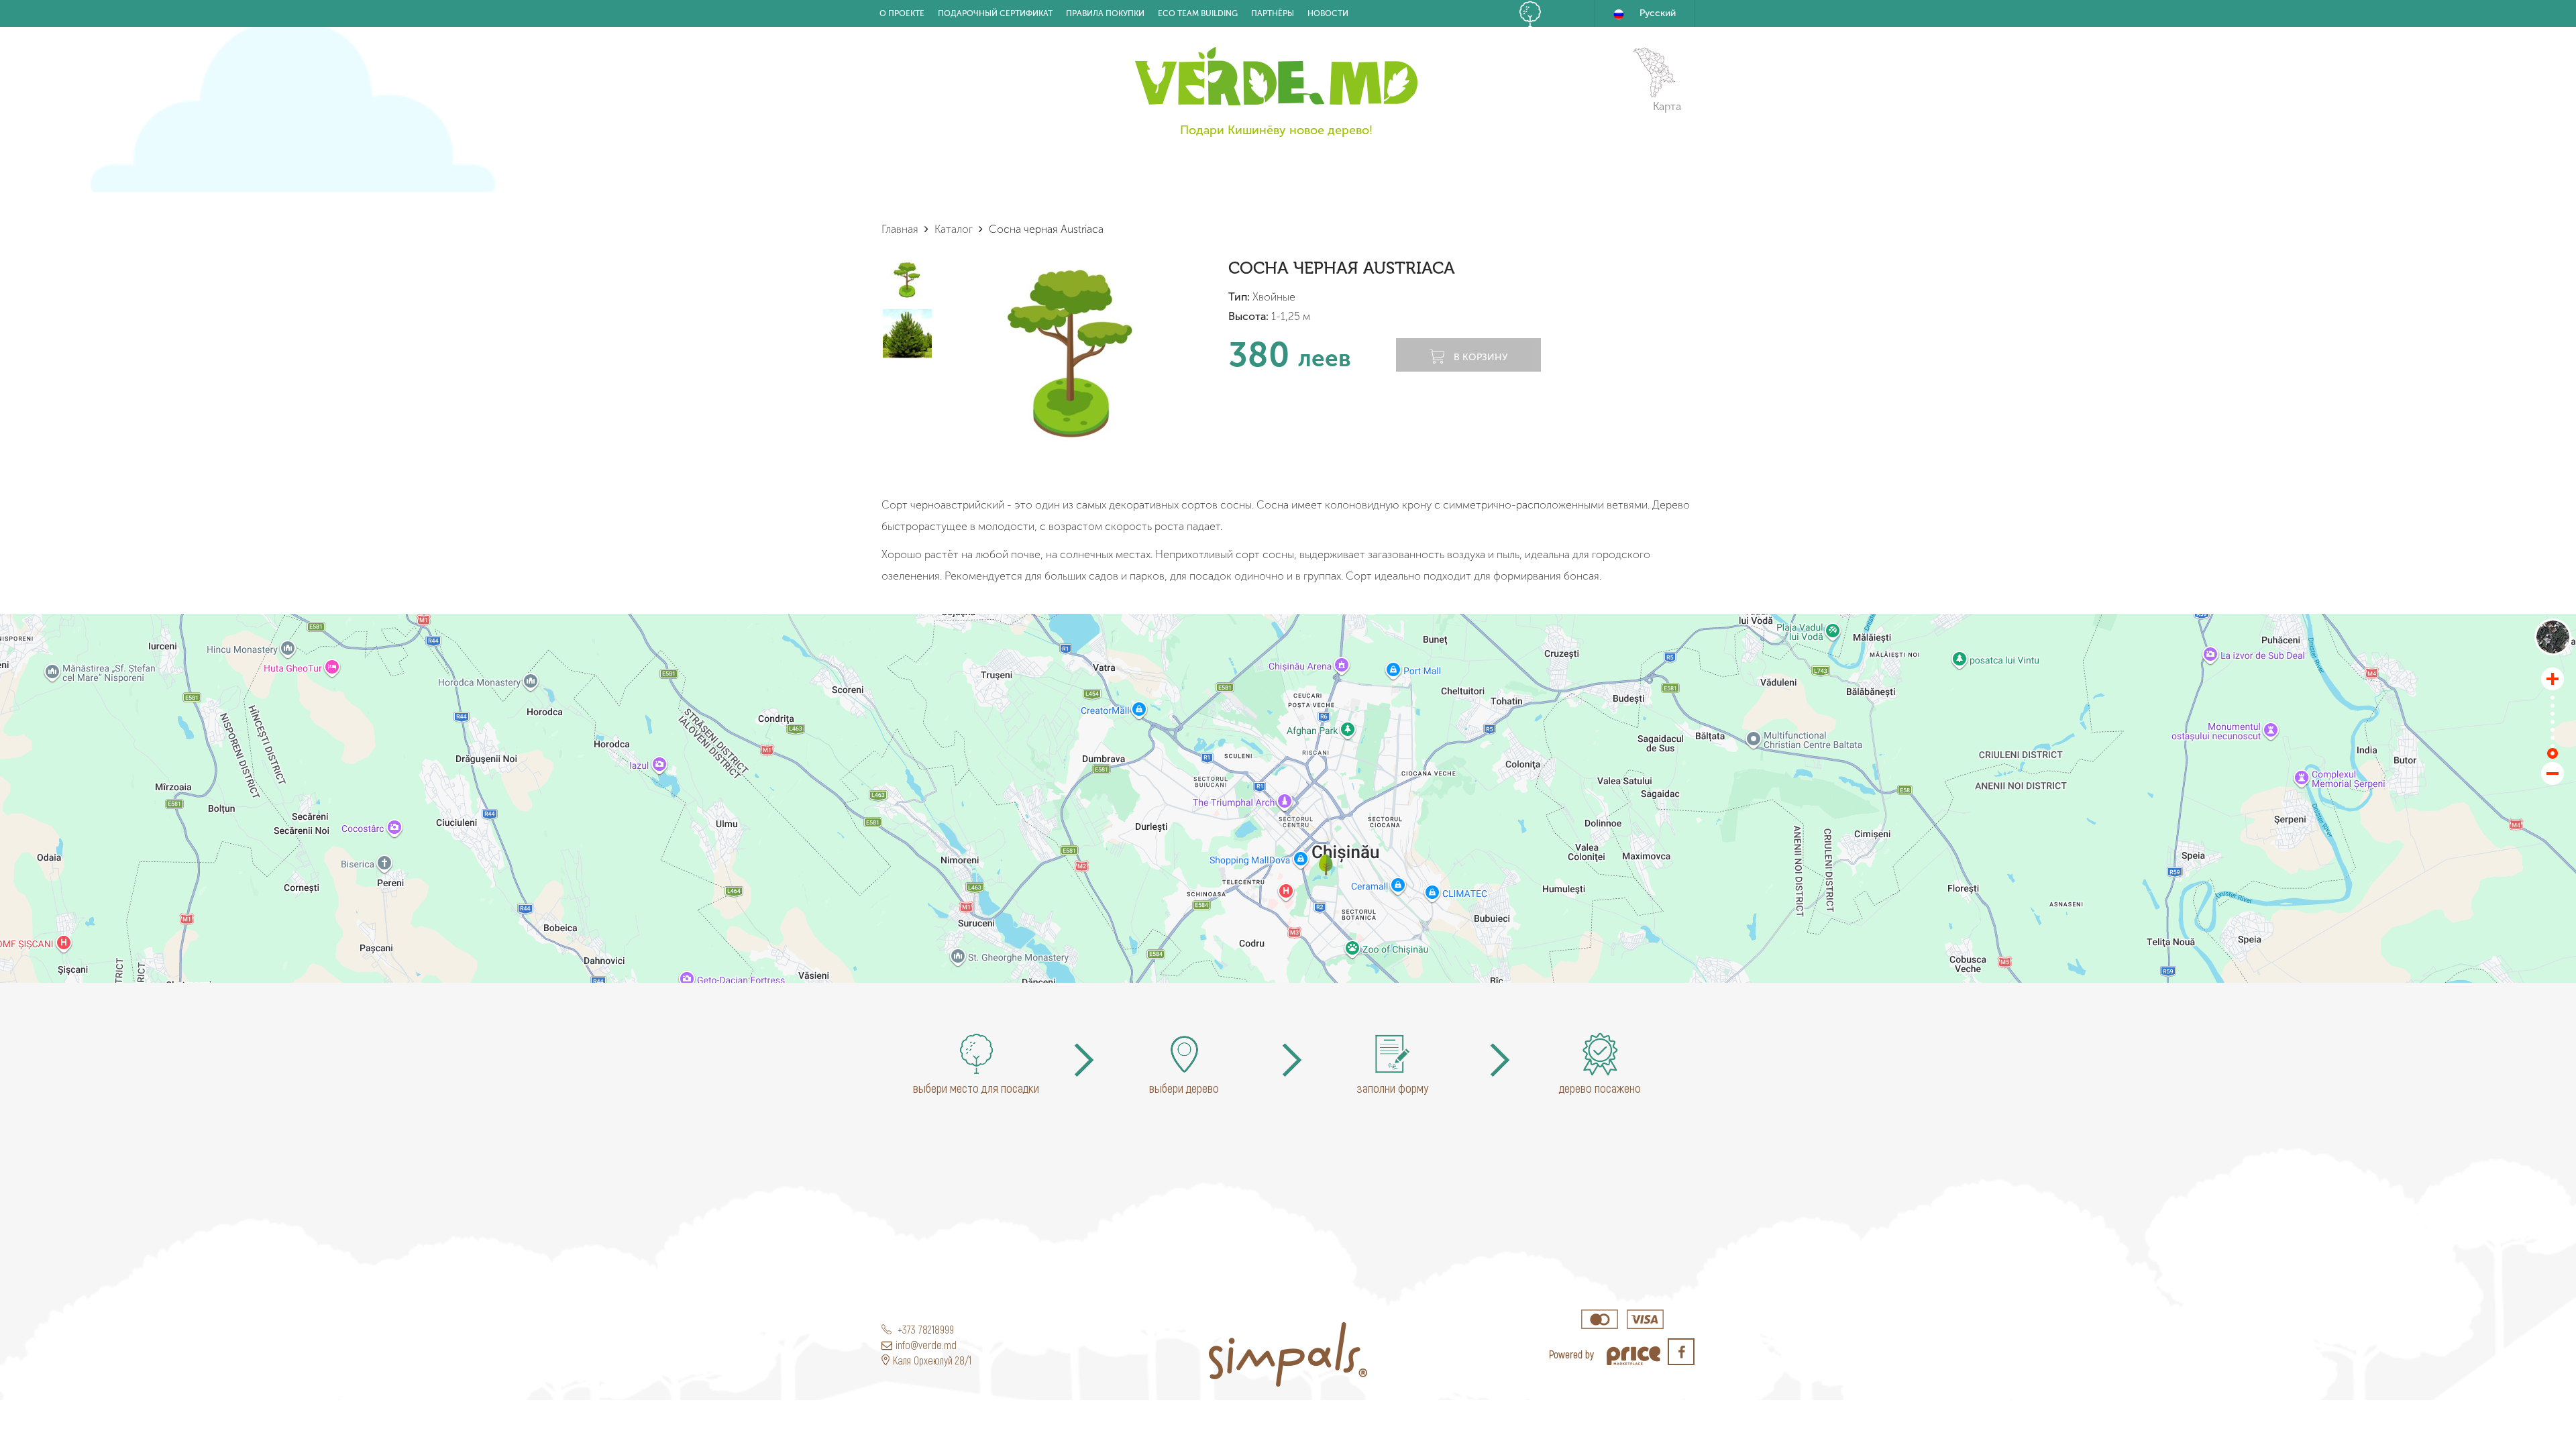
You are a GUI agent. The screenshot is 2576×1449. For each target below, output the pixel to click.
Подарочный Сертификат (995, 13)
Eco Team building (1198, 13)
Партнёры (1273, 13)
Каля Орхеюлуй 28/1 (932, 1360)
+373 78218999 (924, 1329)
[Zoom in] (2553, 679)
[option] (1071, 353)
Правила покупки (1105, 13)
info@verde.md (926, 1345)
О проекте (902, 13)
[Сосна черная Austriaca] (1326, 865)
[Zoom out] (2553, 773)
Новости (1328, 13)
